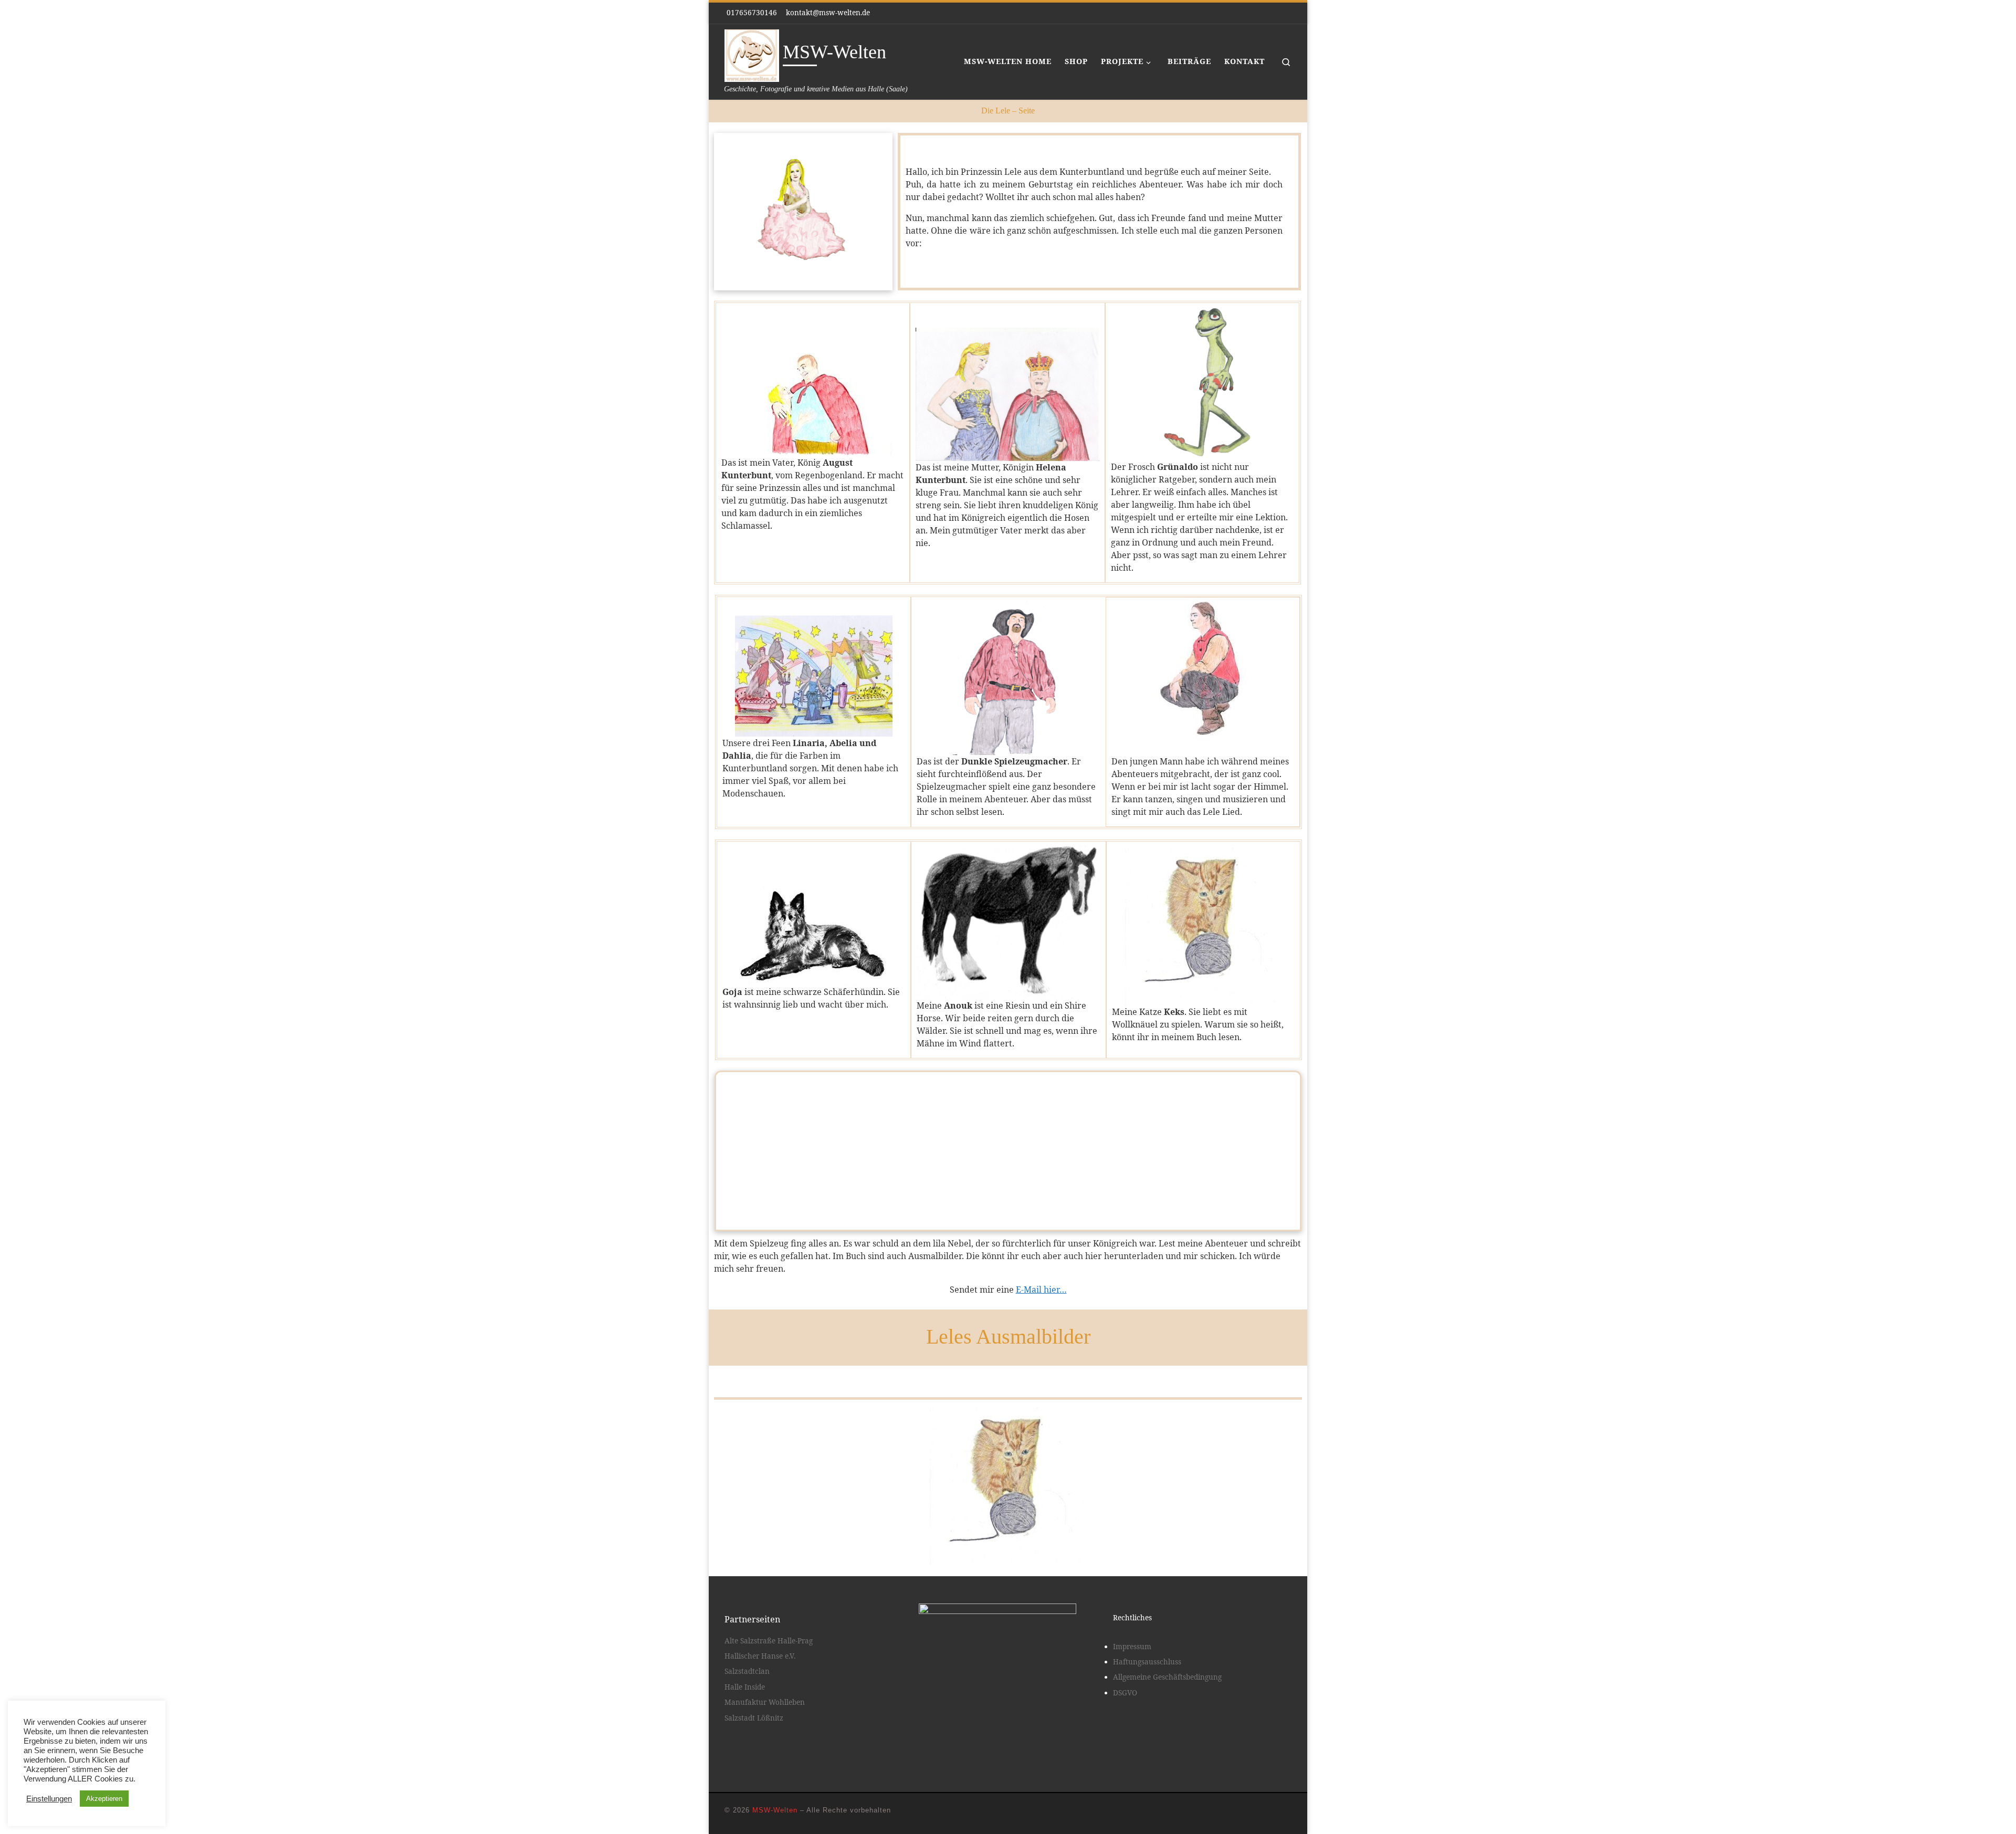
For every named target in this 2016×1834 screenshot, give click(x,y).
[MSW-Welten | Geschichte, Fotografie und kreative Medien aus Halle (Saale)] (752, 54)
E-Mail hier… (1041, 1290)
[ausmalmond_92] (1031, 1372)
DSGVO (1125, 1693)
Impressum (1132, 1647)
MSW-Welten (775, 1810)
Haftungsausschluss (1147, 1662)
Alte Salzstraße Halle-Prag (769, 1641)
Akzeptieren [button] (104, 1799)
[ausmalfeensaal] (985, 1372)
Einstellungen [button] (49, 1799)
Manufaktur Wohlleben (765, 1702)
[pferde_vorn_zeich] (1001, 1372)
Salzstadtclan (747, 1671)
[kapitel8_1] (1016, 1372)
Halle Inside (745, 1687)
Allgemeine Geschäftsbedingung (1167, 1677)
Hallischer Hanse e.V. (760, 1656)
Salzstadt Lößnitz (754, 1718)
